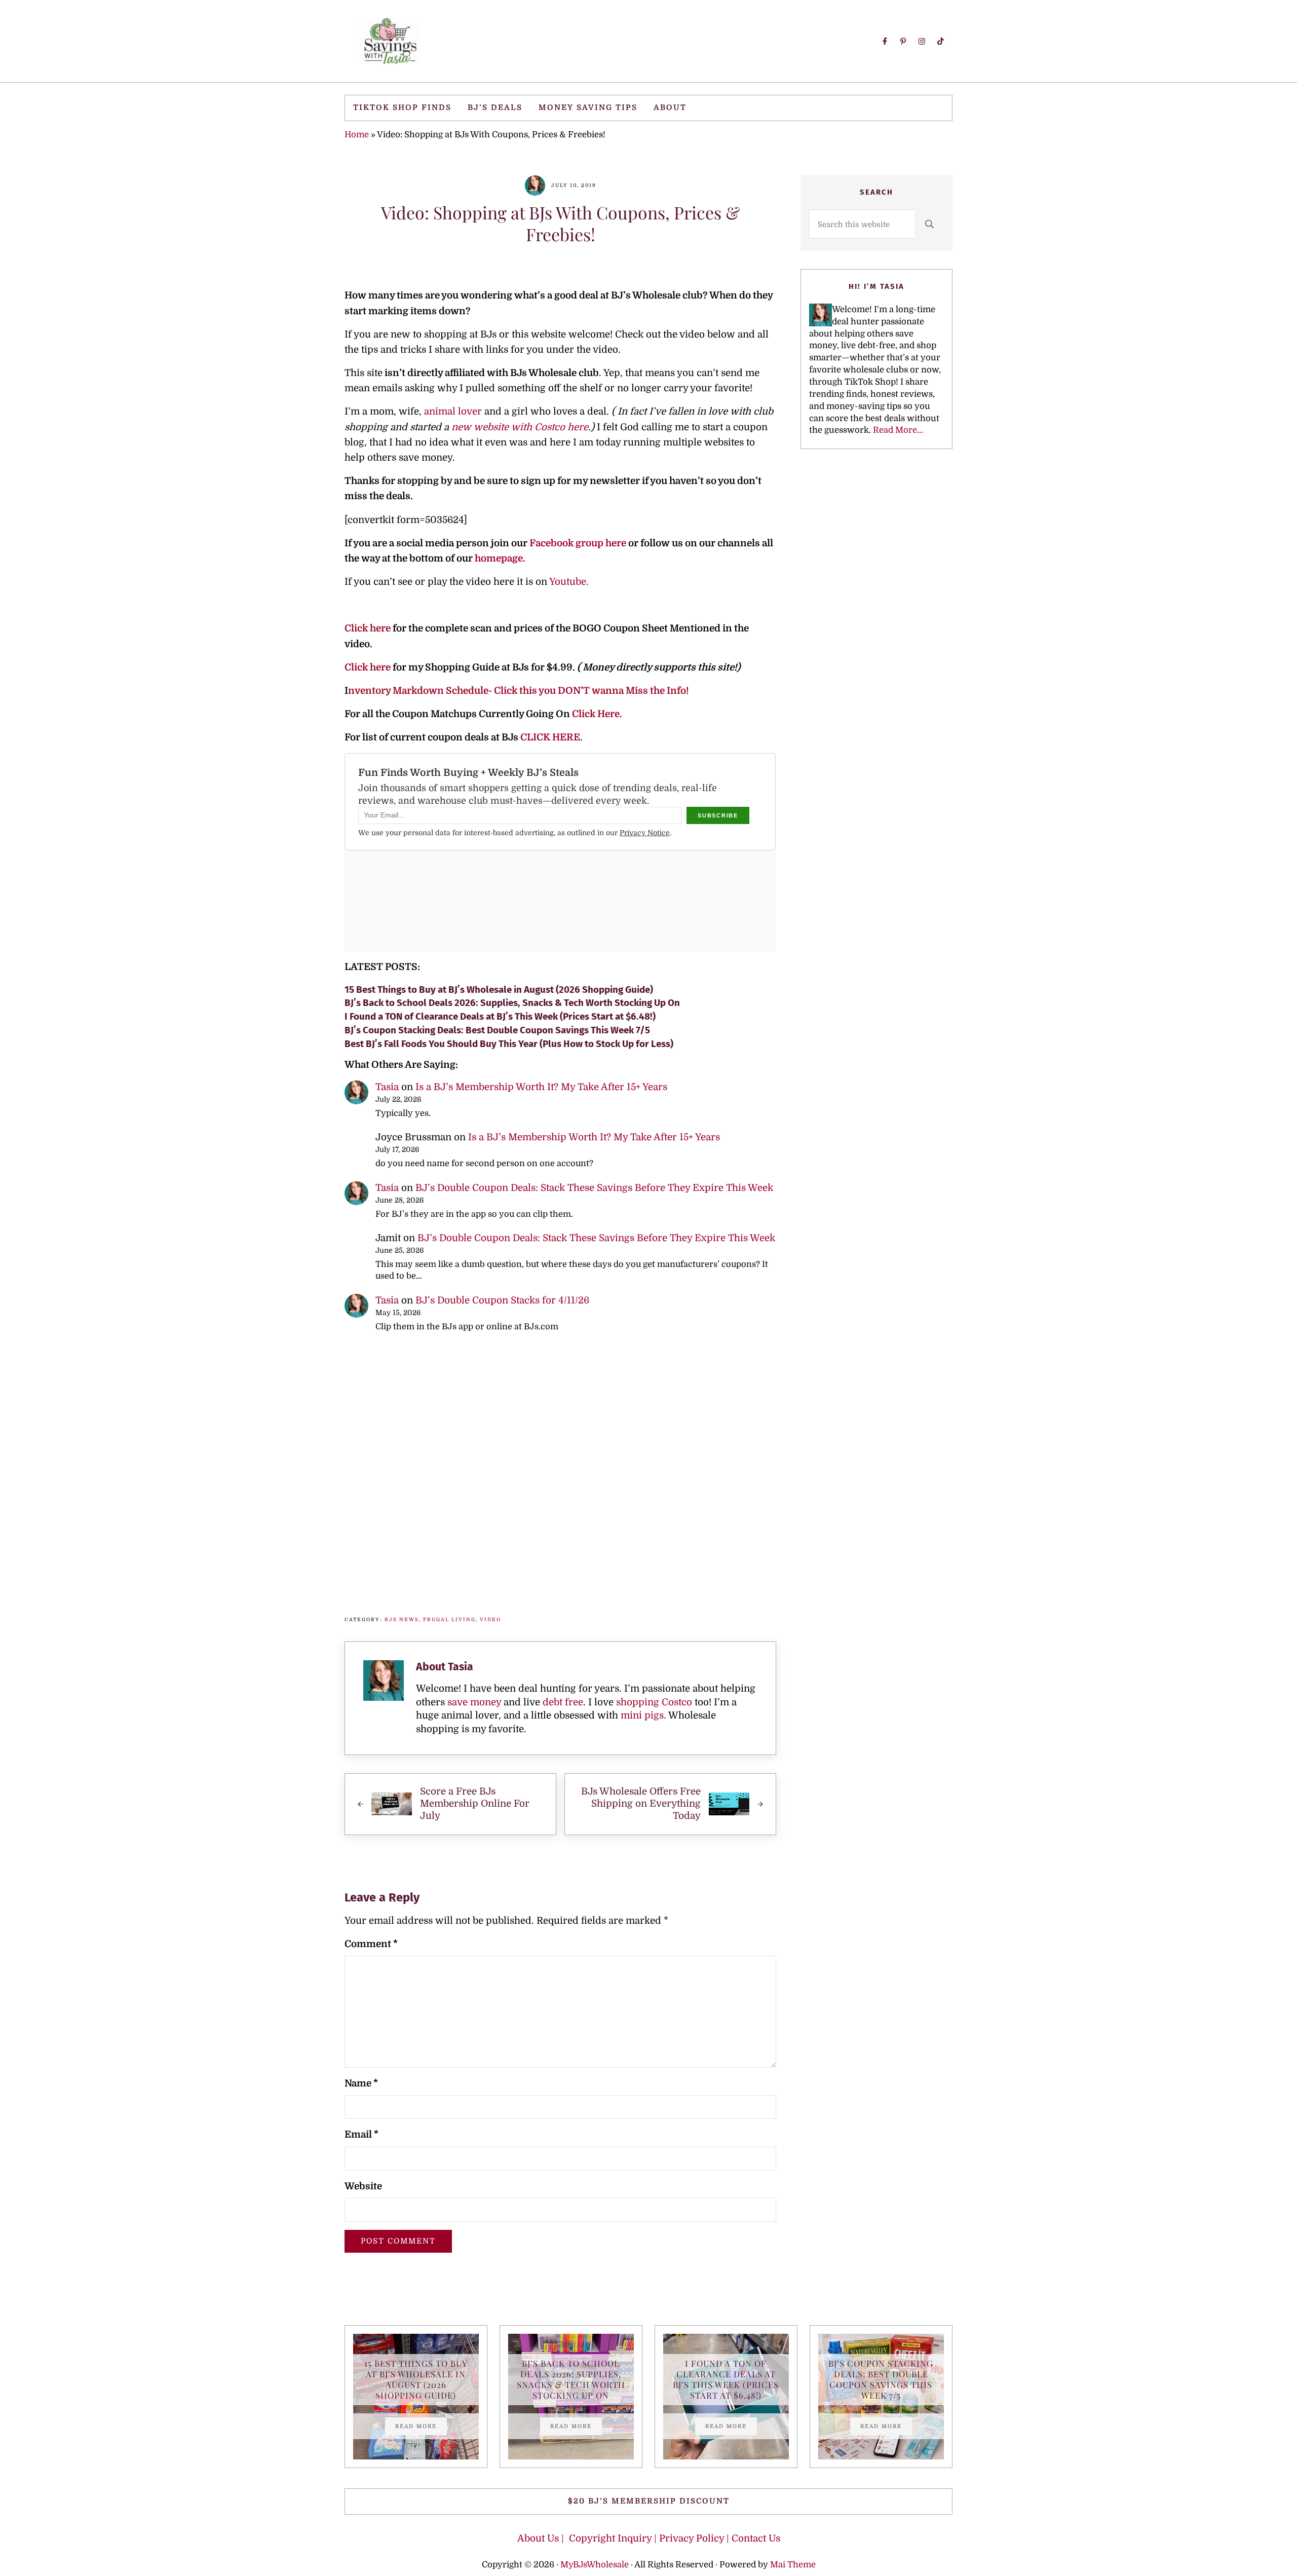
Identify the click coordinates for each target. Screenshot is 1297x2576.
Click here (368, 628)
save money (474, 1702)
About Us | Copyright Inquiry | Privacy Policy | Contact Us (649, 2538)
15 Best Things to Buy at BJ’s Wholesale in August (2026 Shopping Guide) (499, 990)
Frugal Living (449, 1619)
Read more (421, 2428)
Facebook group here (579, 543)
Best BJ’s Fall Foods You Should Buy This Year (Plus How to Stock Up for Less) (509, 1044)
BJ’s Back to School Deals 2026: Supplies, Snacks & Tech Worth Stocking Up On (512, 1003)
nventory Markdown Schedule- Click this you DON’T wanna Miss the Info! (518, 691)
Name (361, 2083)
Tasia (387, 1087)
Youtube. (569, 582)
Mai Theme (793, 2565)
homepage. (500, 558)
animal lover (453, 412)
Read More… (898, 430)
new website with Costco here (520, 427)
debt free (563, 1702)
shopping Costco (653, 1702)
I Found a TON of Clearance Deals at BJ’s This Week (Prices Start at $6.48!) (500, 1016)
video (490, 1619)
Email (361, 2135)
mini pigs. (643, 1715)
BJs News (402, 1619)
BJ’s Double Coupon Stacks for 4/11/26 (502, 1300)
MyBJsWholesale (595, 2565)
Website (363, 2186)
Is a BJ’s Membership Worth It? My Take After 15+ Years (541, 1087)
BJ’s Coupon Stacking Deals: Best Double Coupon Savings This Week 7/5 (497, 1030)
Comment (371, 1944)
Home (357, 135)
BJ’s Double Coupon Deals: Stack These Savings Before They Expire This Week (594, 1188)
